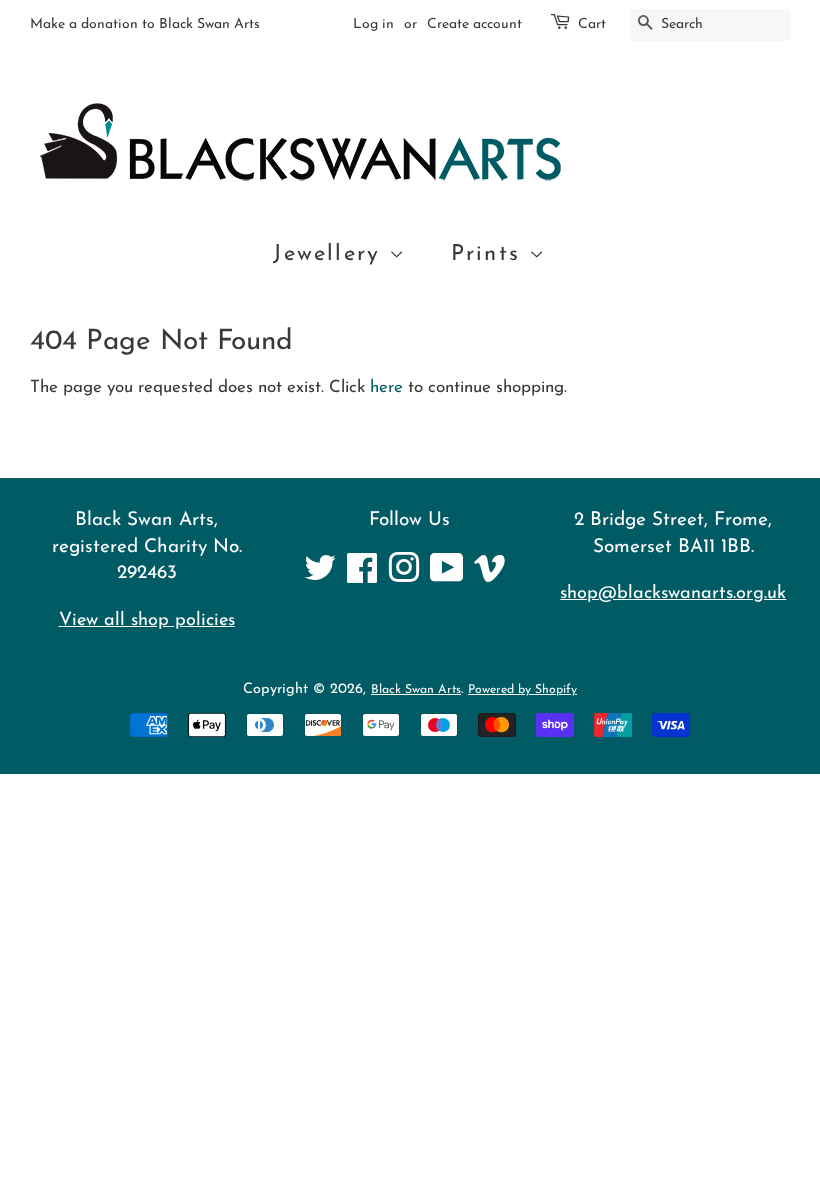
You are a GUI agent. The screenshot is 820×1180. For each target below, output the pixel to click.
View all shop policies (147, 620)
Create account (474, 24)
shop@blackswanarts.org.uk (673, 593)
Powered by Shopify (522, 690)
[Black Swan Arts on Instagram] (404, 577)
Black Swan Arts (416, 690)
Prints (490, 254)
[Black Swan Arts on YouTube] (447, 577)
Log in (373, 24)
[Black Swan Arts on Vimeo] (490, 577)
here (386, 387)
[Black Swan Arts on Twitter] (320, 577)
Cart (592, 24)
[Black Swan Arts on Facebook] (362, 577)
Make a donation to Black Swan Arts (145, 24)
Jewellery (331, 254)
